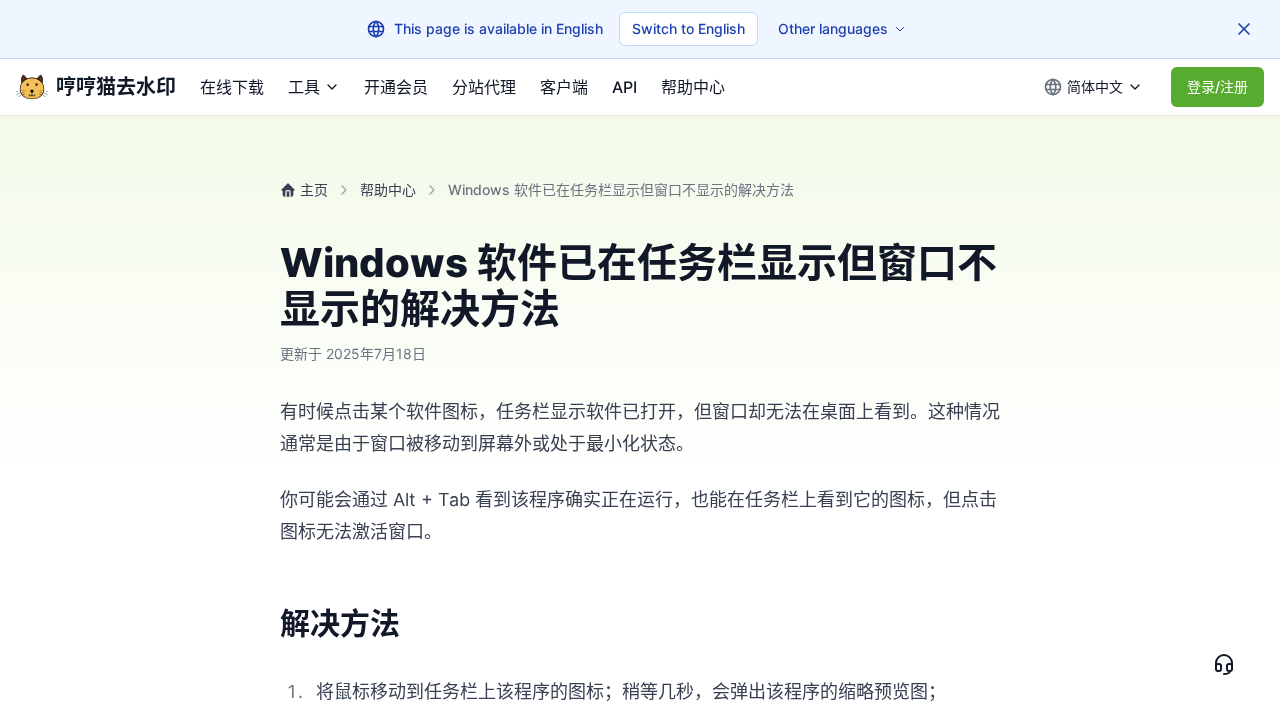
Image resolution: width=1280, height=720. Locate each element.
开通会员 (396, 87)
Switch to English (688, 28)
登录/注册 (1217, 86)
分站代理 (484, 87)
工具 (304, 87)
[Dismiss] (1244, 29)
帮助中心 (693, 87)
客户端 (564, 87)
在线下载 (232, 87)
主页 (314, 189)
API (624, 87)
